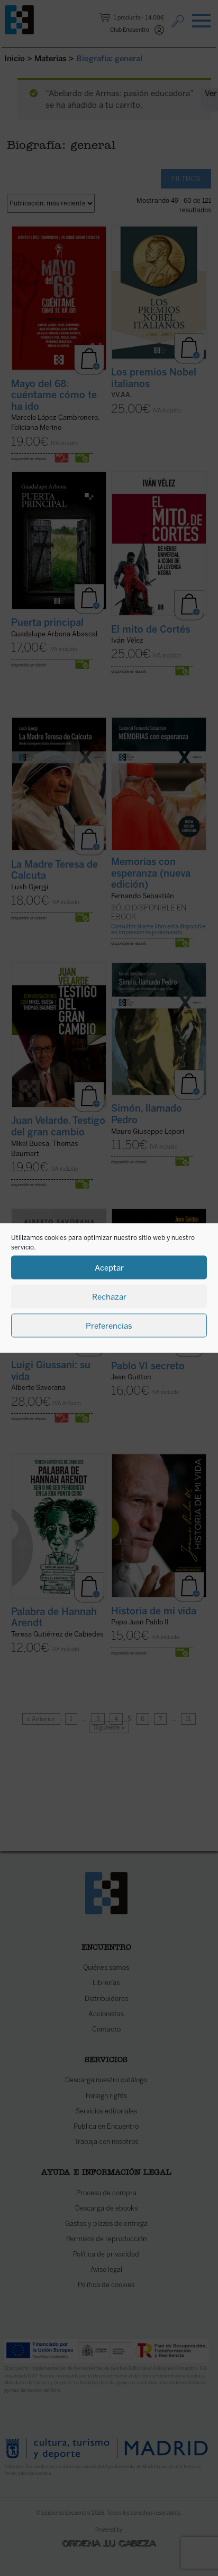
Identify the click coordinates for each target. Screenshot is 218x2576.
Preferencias (109, 1325)
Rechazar (109, 1296)
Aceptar (109, 1267)
